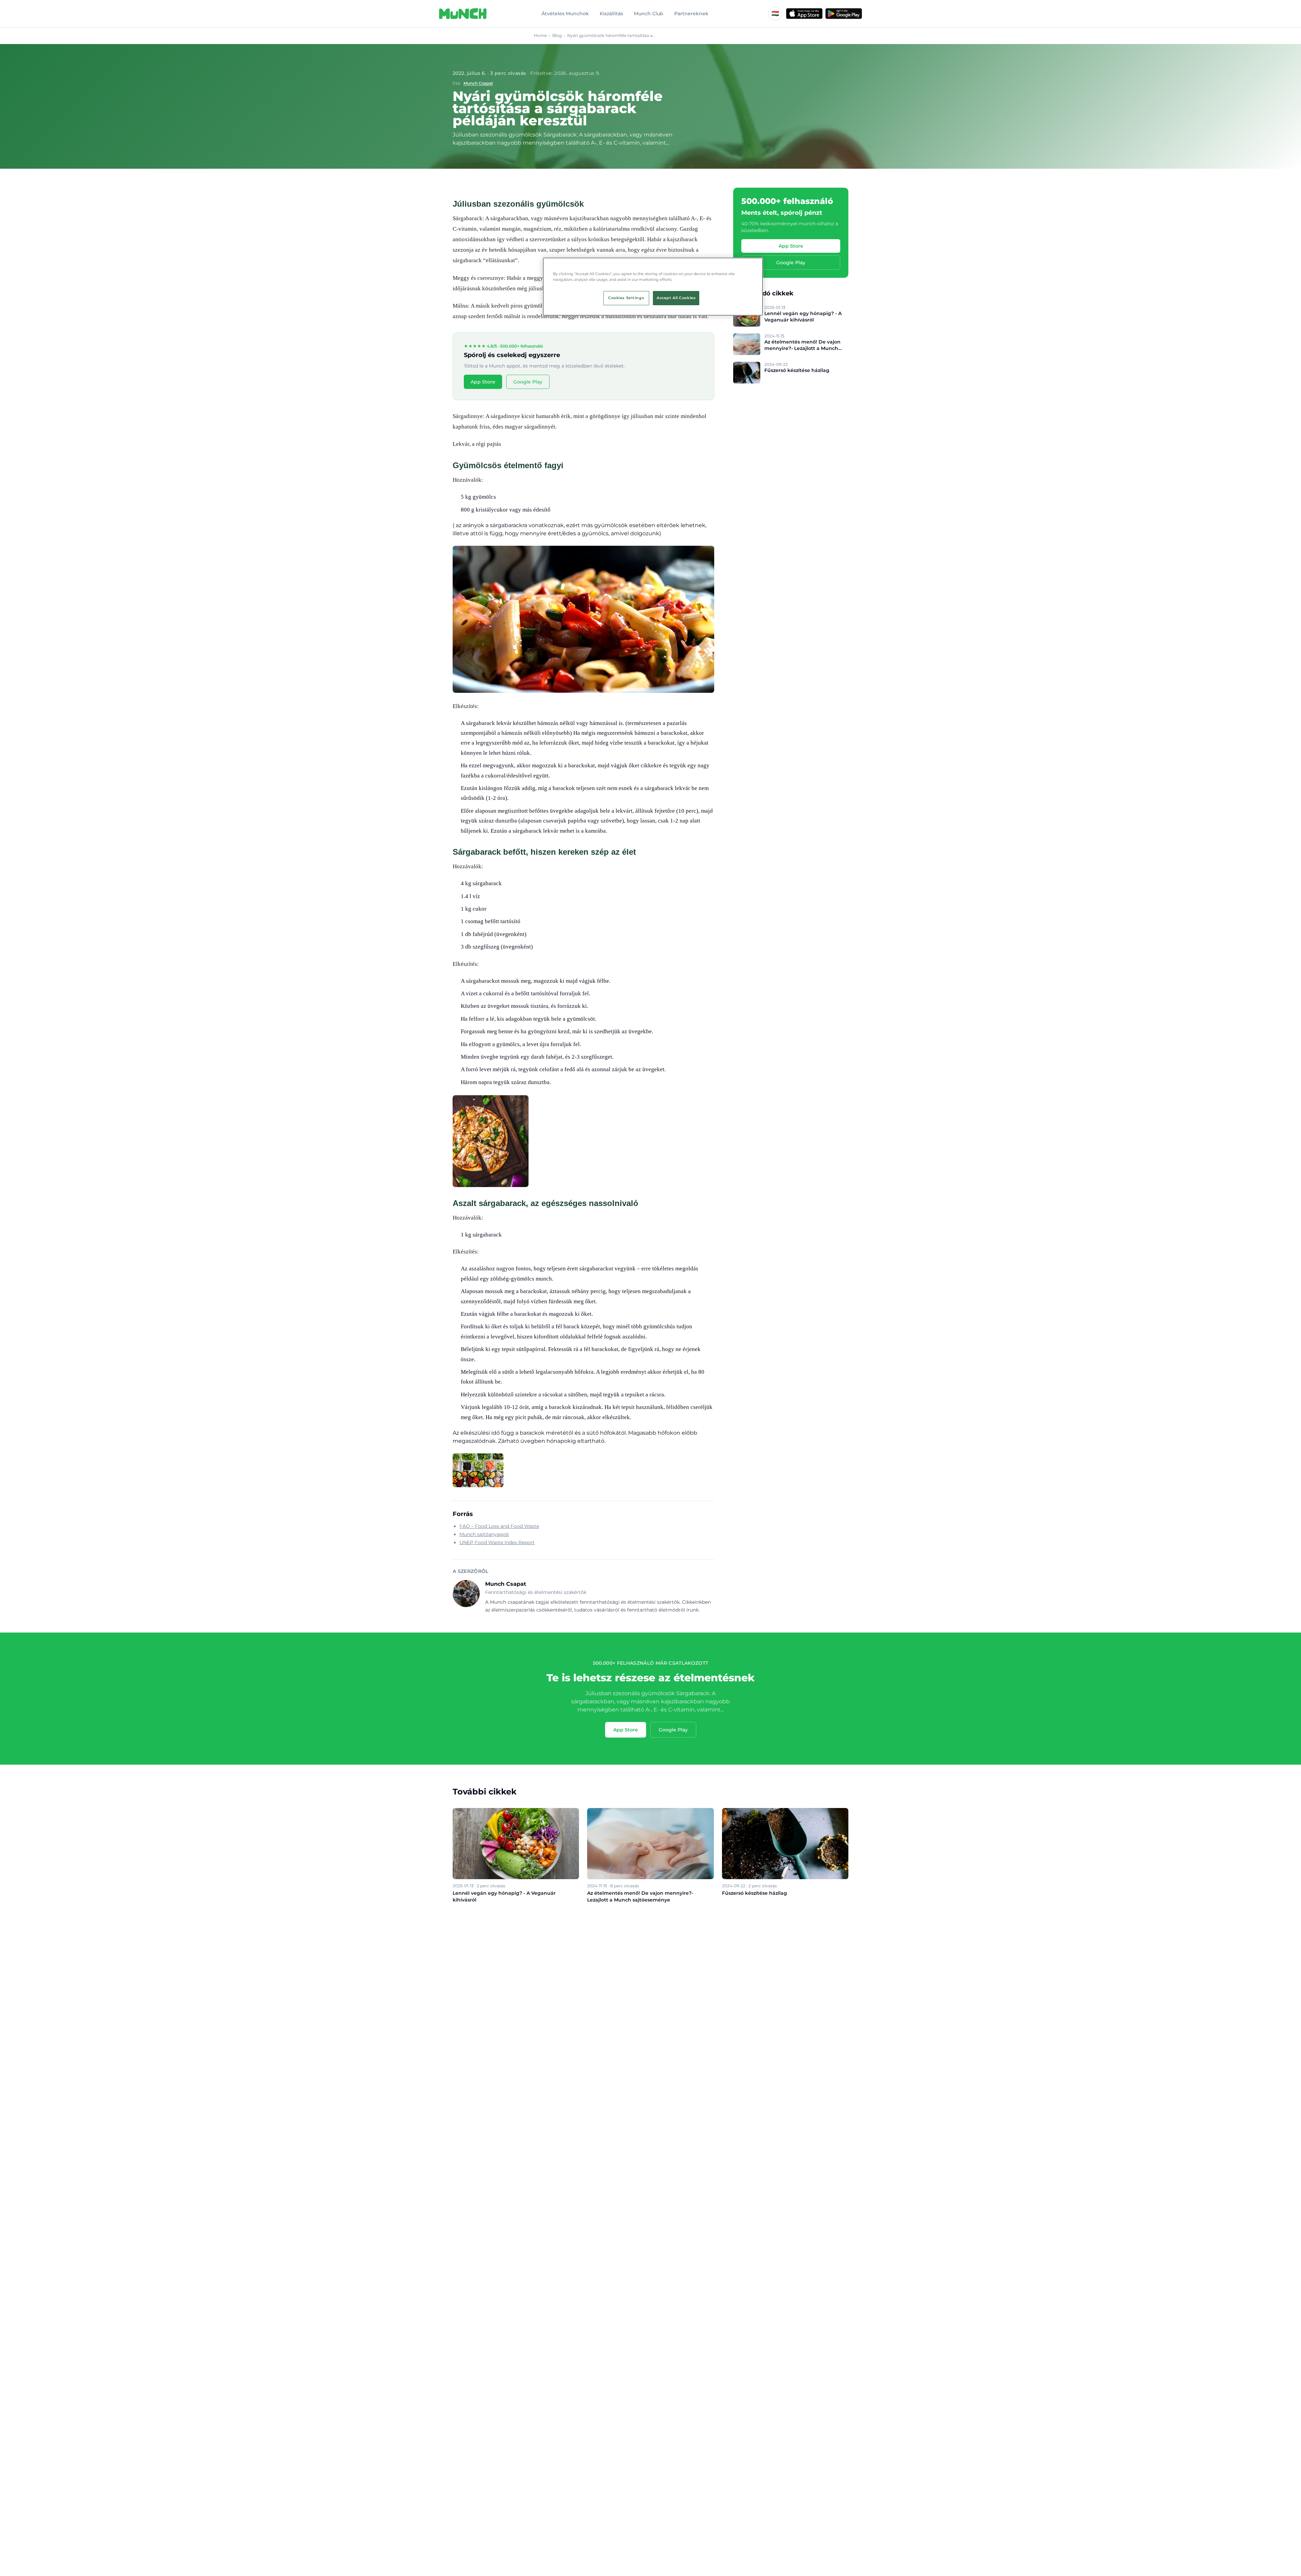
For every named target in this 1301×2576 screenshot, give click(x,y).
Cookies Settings (626, 298)
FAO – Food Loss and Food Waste (499, 1526)
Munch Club (649, 14)
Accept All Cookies (676, 298)
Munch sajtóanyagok (484, 1534)
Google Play (528, 382)
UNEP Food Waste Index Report (497, 1542)
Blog (557, 35)
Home (540, 35)
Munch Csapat (478, 83)
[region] (653, 287)
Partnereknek (691, 14)
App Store (483, 382)
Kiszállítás (611, 14)
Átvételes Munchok (565, 14)
